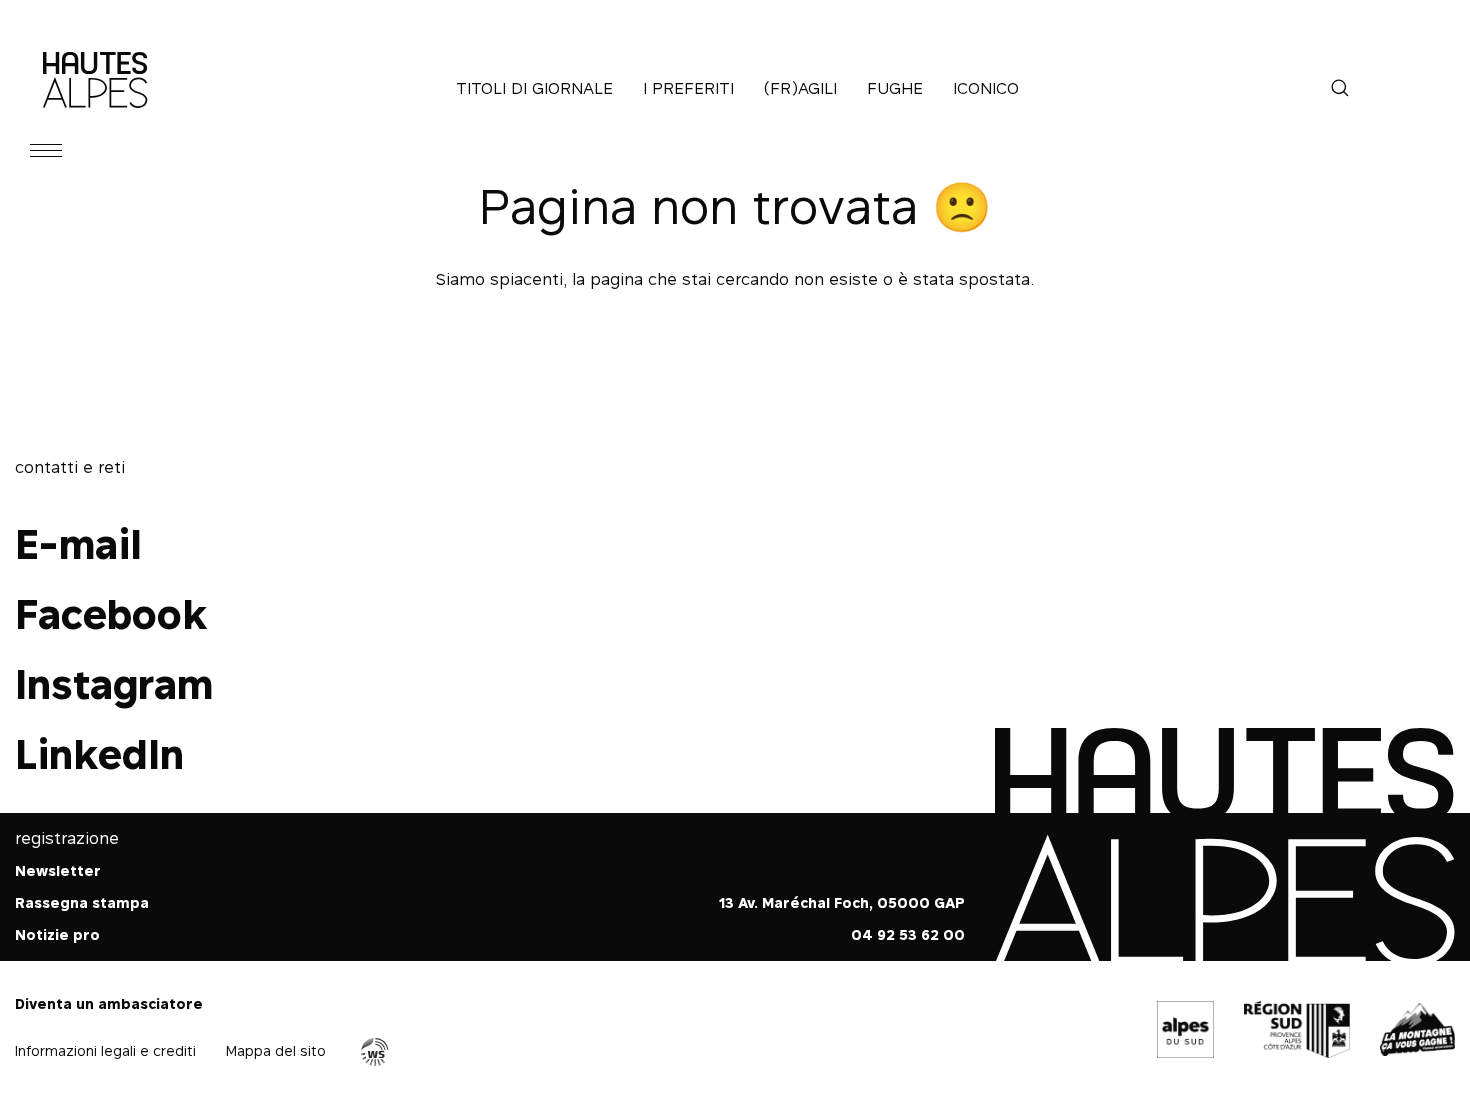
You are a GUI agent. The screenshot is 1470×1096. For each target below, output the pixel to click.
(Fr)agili (800, 88)
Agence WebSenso (375, 1052)
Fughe (895, 88)
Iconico (986, 88)
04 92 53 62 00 (908, 934)
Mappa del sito (276, 1050)
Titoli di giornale (534, 88)
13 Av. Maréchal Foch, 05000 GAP (842, 902)
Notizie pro (57, 934)
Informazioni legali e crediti (105, 1050)
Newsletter (58, 870)
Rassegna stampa (82, 902)
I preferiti (688, 88)
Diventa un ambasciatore (109, 1003)
